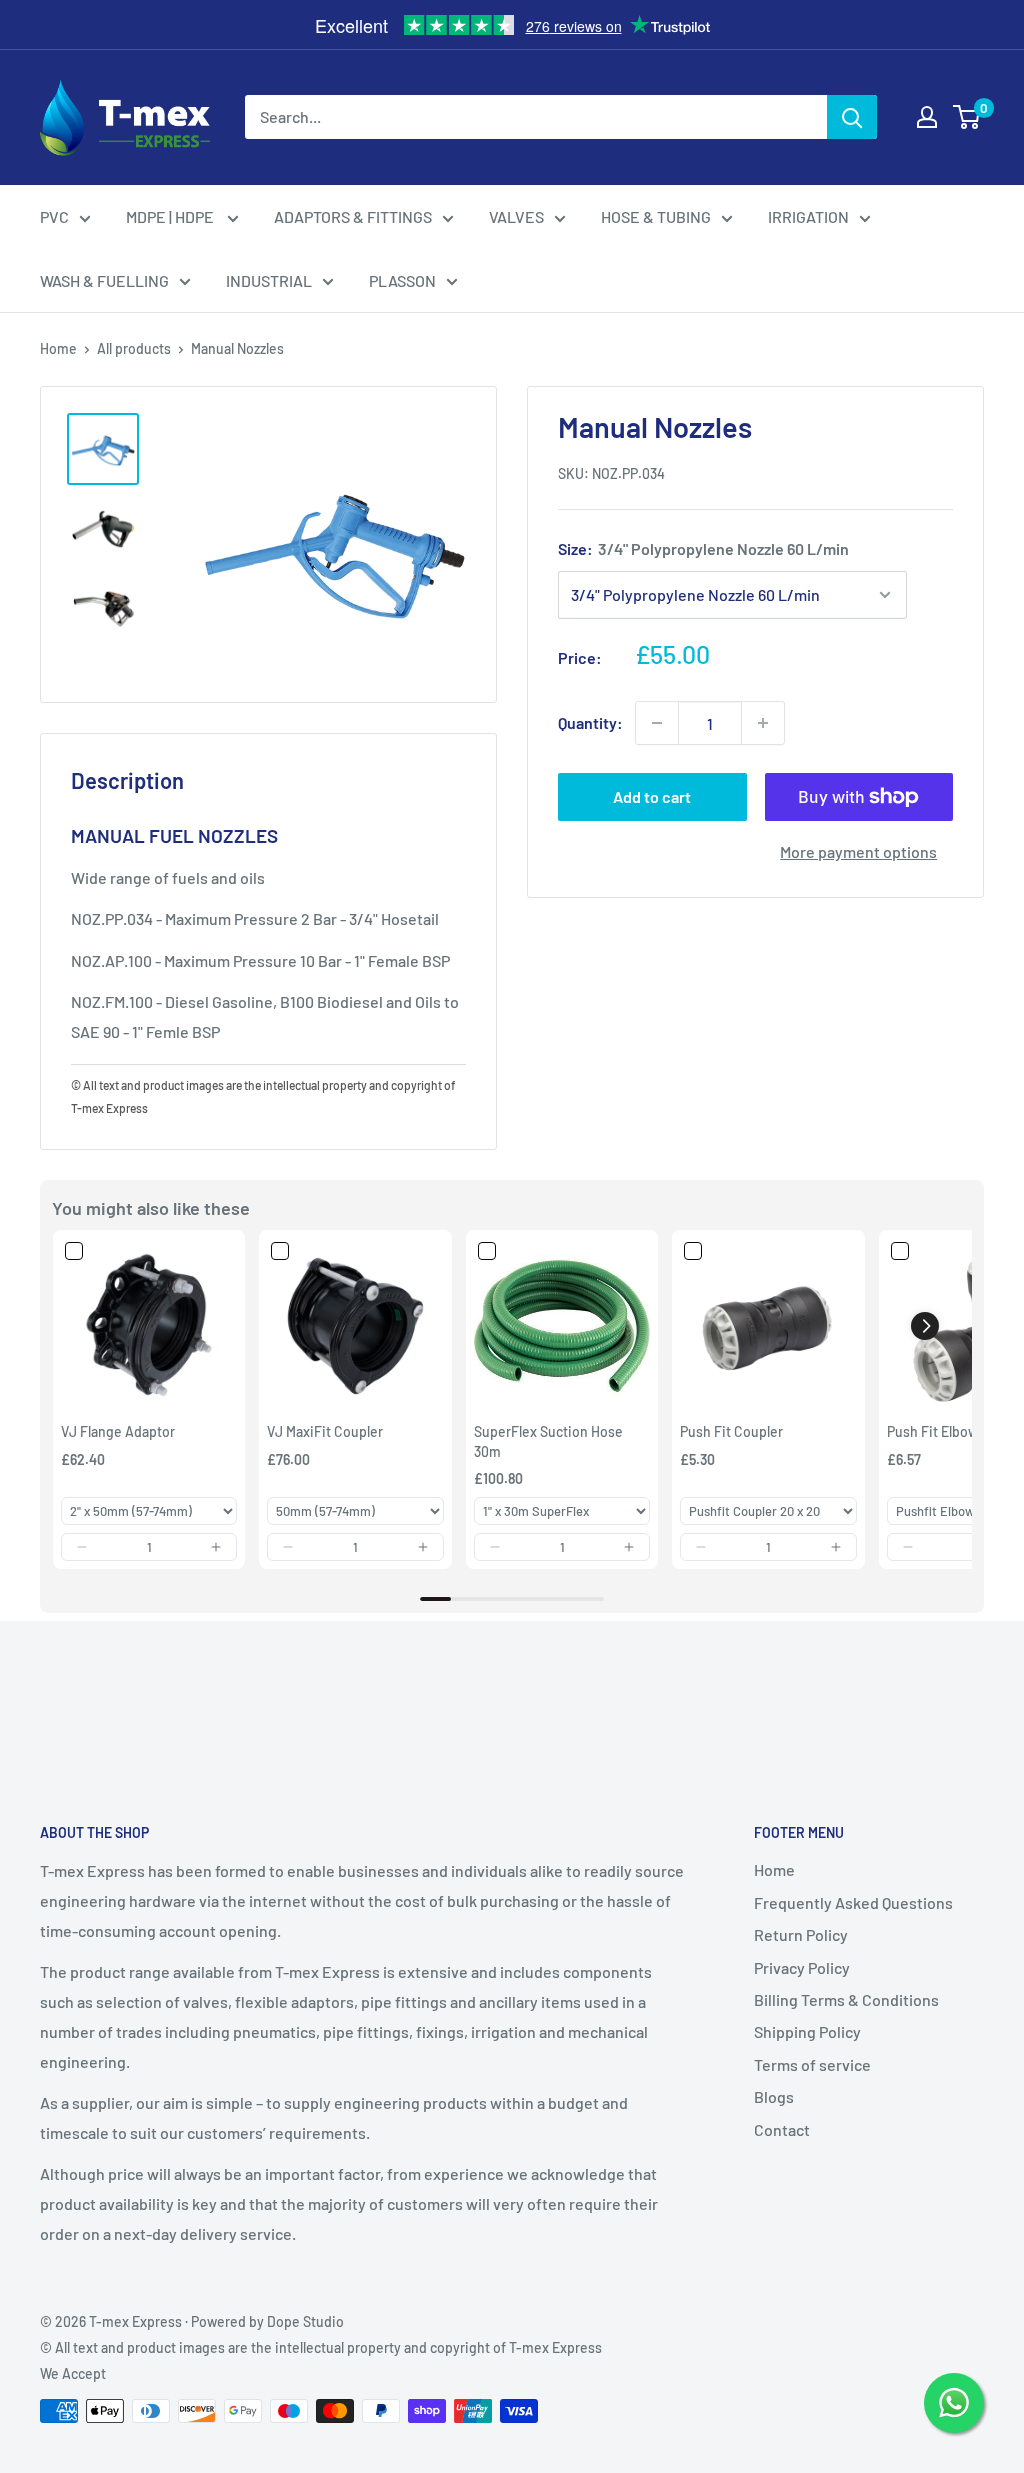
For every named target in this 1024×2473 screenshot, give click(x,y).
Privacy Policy (802, 1967)
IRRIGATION (808, 216)
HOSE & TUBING (656, 216)
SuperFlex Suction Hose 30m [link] (548, 1441)
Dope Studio (305, 2321)
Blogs (774, 2096)
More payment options (858, 851)
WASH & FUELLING (104, 280)
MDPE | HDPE (171, 216)
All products (134, 348)
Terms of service (812, 2064)
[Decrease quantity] (657, 723)
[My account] (927, 117)
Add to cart (652, 796)
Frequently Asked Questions (853, 1902)
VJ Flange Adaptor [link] (118, 1431)
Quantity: (590, 722)
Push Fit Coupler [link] (731, 1431)
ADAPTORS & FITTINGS (353, 216)
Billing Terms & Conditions (846, 1999)
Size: (703, 548)
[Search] (852, 117)
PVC (54, 216)
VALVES (516, 216)
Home (58, 348)
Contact (782, 2129)
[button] (82, 1547)
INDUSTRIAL (269, 280)
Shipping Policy (807, 2031)
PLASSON (402, 280)
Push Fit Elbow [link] (932, 1431)
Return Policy (801, 1934)
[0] (967, 117)
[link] (149, 1326)
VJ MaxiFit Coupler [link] (325, 1431)
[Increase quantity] (763, 723)
